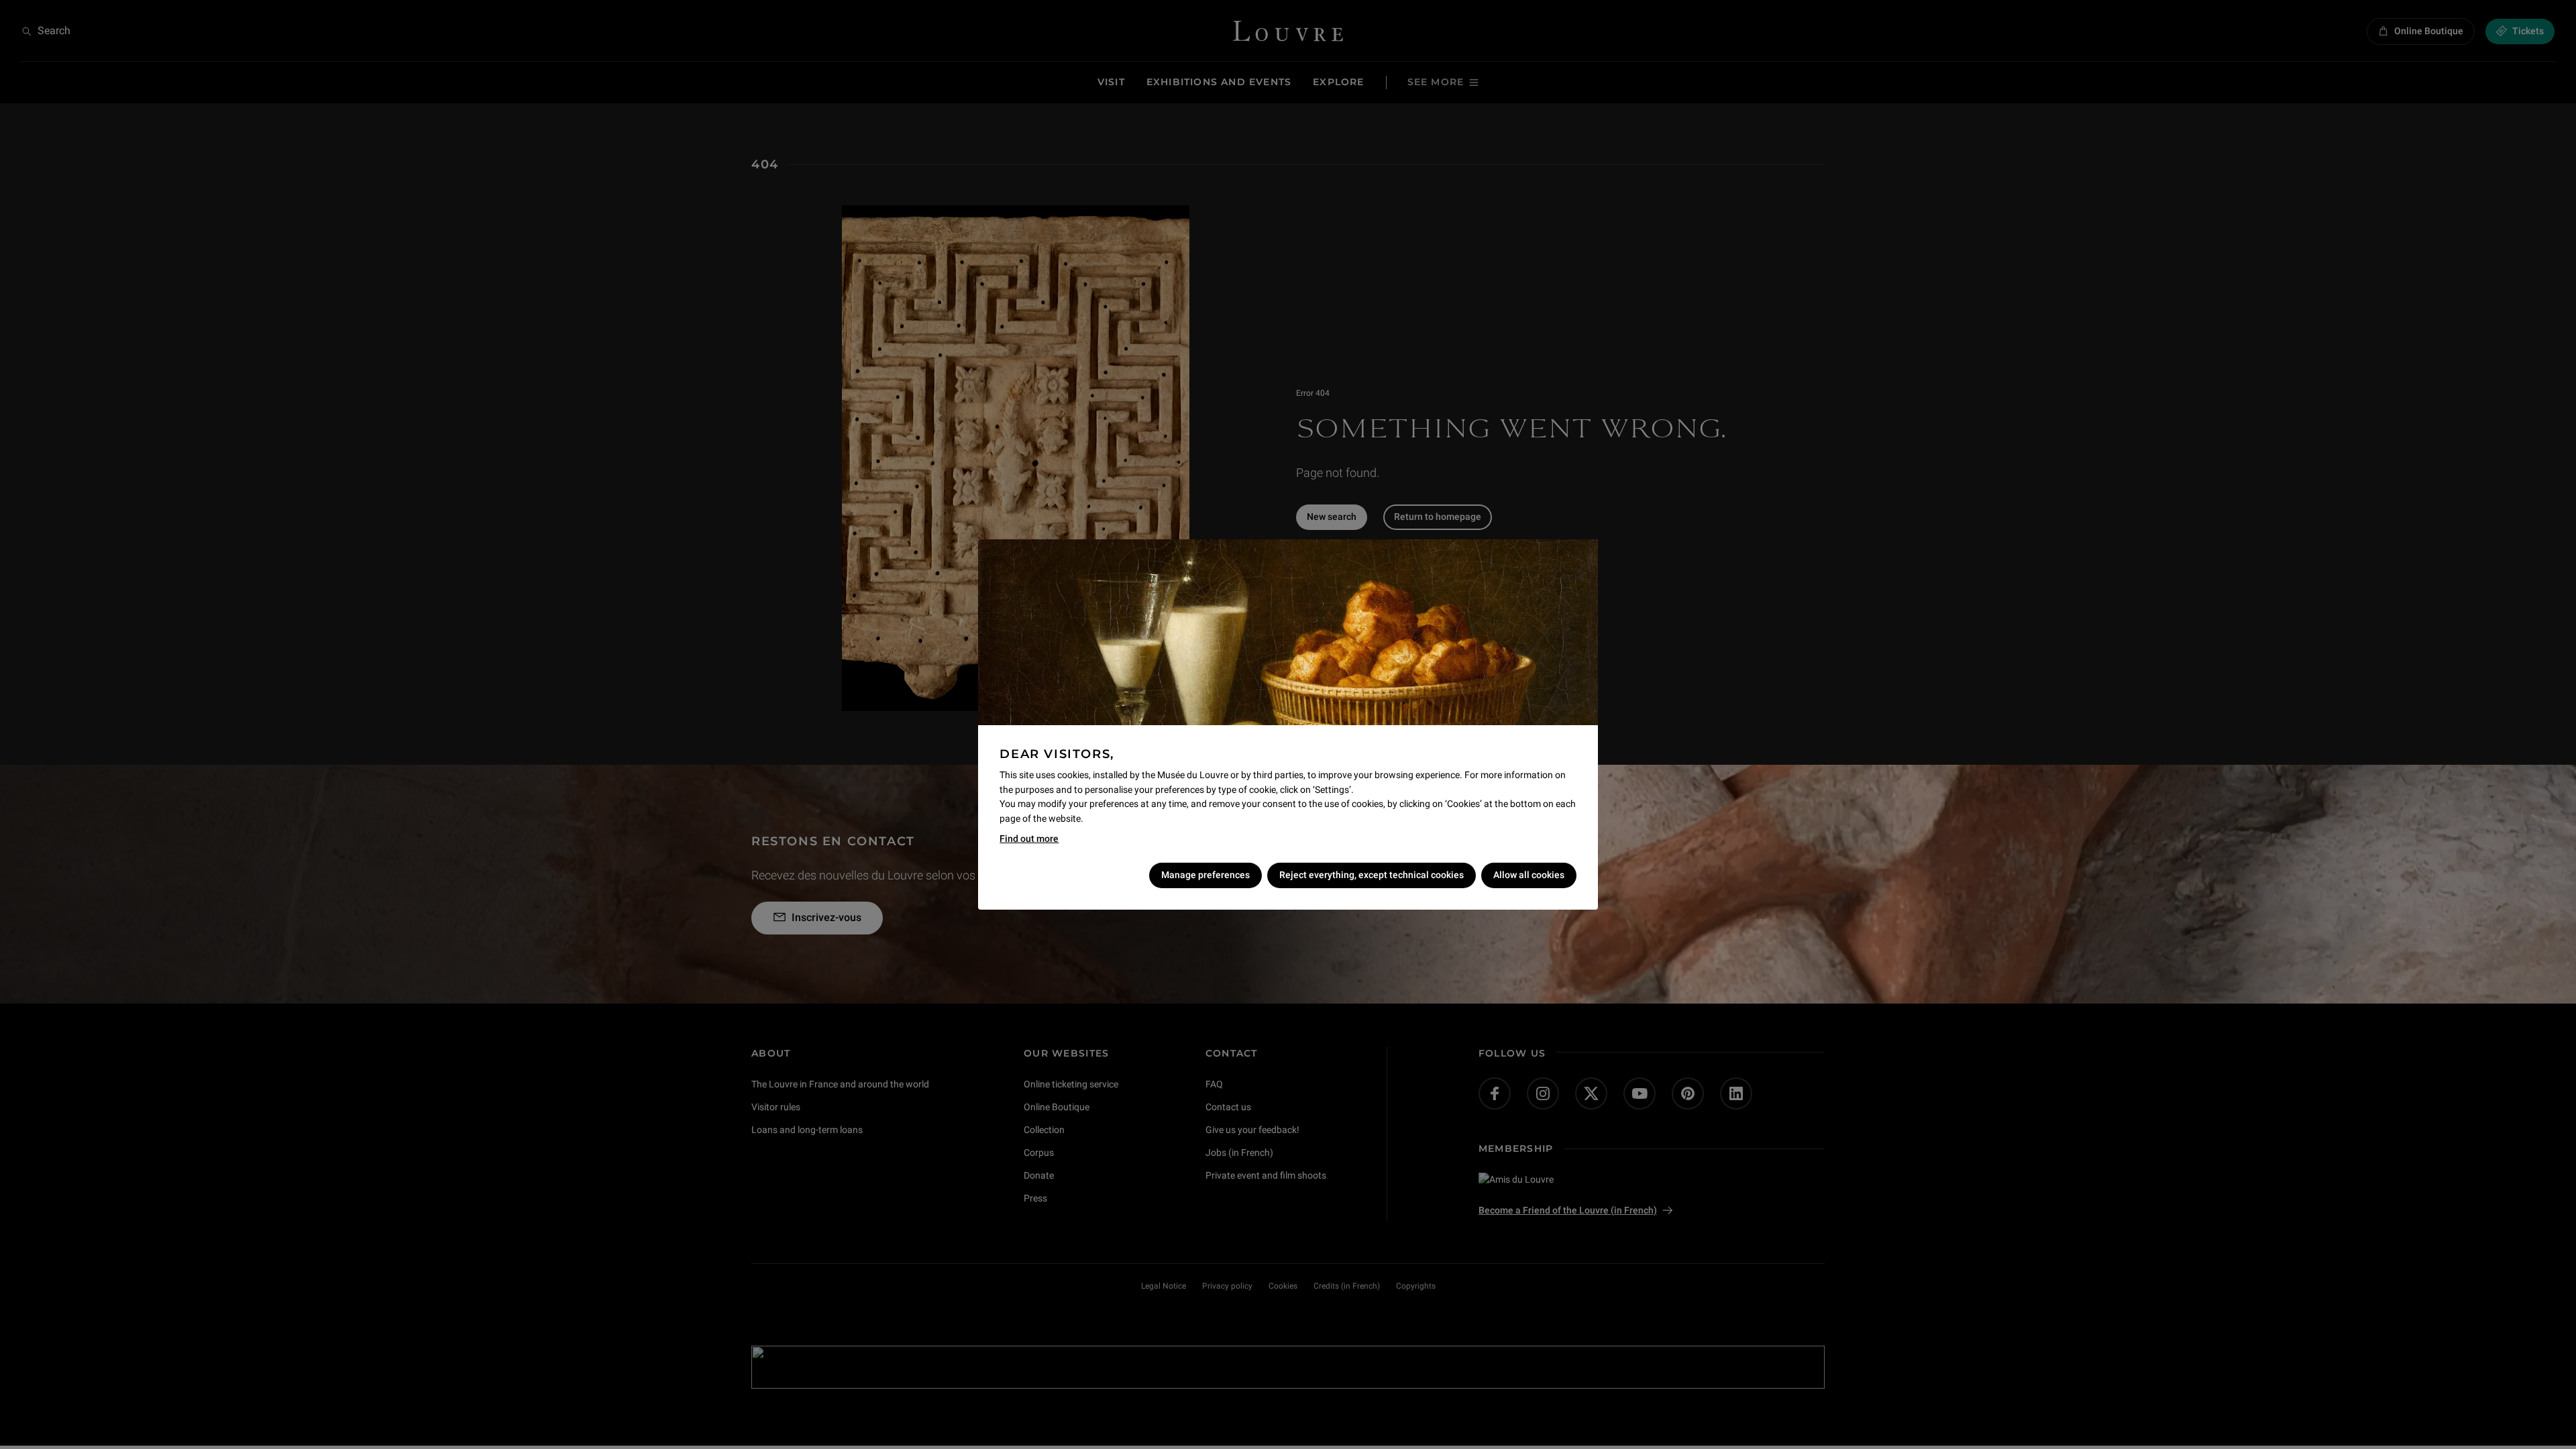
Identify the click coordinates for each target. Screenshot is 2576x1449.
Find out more (1029, 839)
